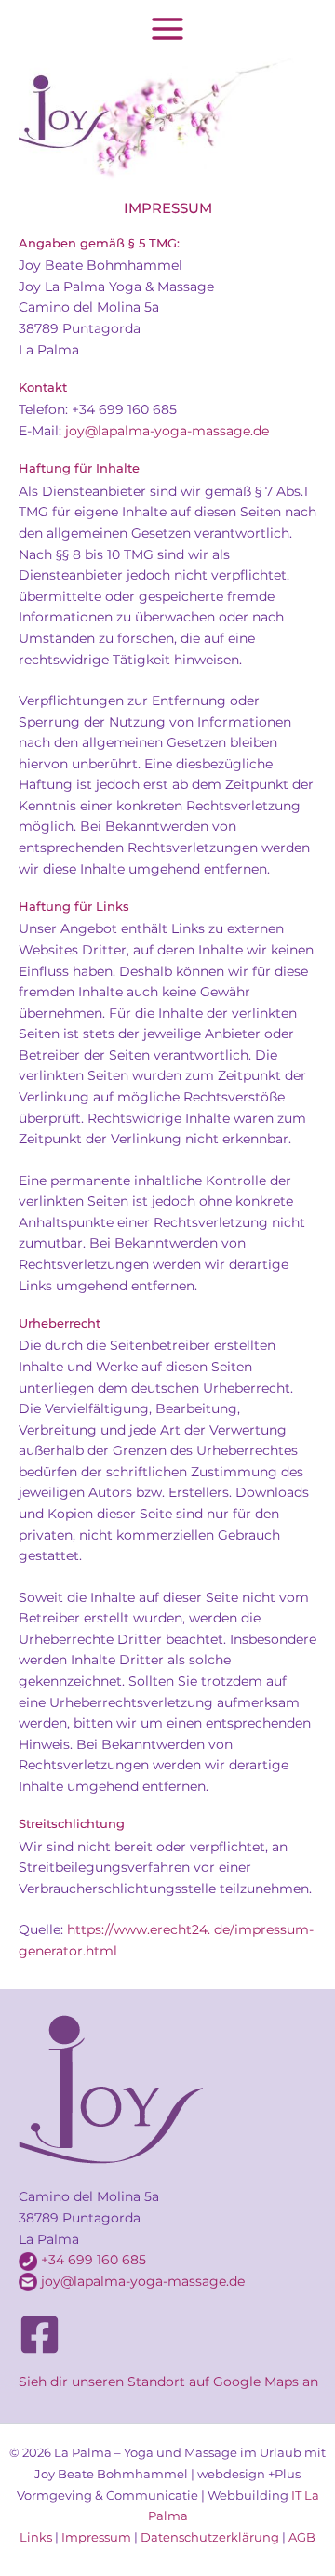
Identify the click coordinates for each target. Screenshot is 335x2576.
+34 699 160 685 (94, 2260)
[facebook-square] (40, 2335)
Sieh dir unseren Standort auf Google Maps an (168, 2382)
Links (36, 2537)
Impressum (96, 2537)
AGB (302, 2537)
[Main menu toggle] (168, 29)
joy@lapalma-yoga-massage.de (143, 2281)
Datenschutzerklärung (210, 2537)
